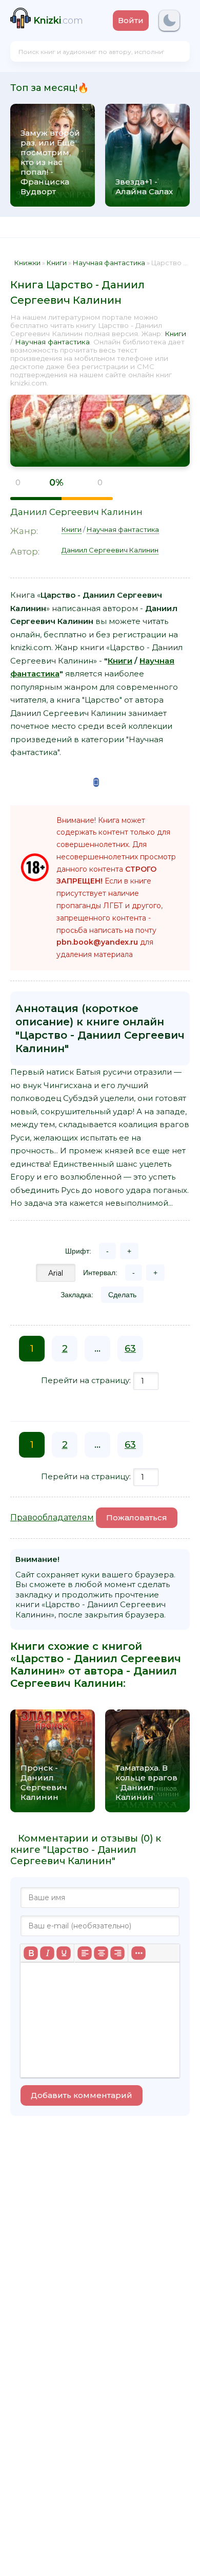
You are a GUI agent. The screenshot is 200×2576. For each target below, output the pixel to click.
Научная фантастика (52, 342)
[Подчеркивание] (64, 1953)
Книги (175, 334)
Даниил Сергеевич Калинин (76, 512)
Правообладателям (52, 1517)
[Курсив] (47, 1953)
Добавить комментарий (82, 2095)
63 (130, 1349)
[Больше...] (138, 1953)
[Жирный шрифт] (31, 1953)
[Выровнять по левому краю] (85, 1953)
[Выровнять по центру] (101, 1953)
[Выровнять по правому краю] (117, 1953)
